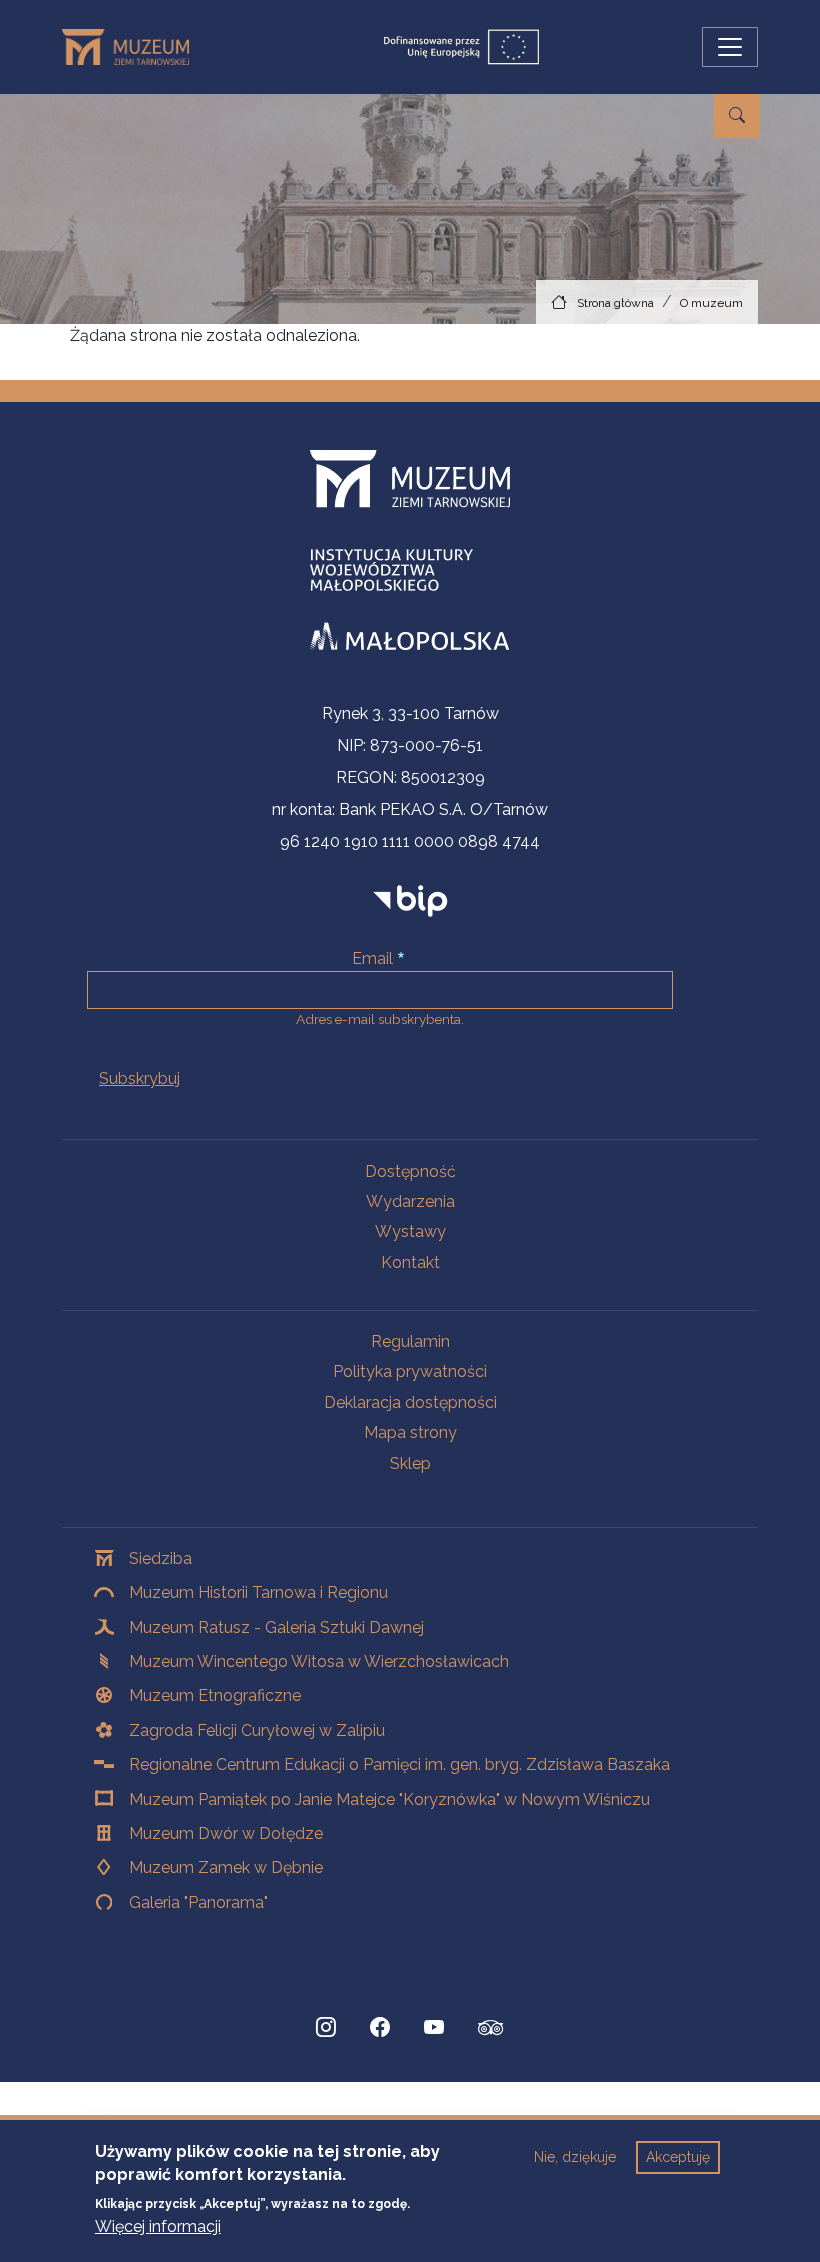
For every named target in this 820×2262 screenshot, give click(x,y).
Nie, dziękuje (575, 2157)
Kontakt (410, 1262)
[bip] (410, 900)
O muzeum (711, 303)
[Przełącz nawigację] (730, 47)
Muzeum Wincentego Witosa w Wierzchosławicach (319, 1661)
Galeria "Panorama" (198, 1902)
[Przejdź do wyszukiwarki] (737, 116)
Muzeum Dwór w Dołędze (226, 1833)
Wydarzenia (410, 1201)
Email (372, 958)
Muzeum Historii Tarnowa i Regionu (258, 1592)
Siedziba (160, 1558)
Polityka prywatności (410, 1371)
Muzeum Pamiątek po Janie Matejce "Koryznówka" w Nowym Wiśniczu (389, 1799)
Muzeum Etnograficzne (215, 1695)
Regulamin (410, 1341)
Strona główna (615, 303)
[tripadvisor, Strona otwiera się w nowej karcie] (491, 2030)
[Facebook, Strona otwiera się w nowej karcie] (380, 2028)
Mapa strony (410, 1432)
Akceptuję (678, 2157)
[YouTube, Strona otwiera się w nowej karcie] (434, 2028)
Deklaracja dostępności (410, 1402)
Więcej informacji (158, 2226)
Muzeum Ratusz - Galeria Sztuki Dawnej (276, 1627)
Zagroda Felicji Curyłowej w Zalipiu (257, 1730)
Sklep (410, 1463)
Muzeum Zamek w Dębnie (226, 1867)
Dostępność (410, 1171)
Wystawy (410, 1231)
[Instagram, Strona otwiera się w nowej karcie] (326, 2028)
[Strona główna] (133, 47)
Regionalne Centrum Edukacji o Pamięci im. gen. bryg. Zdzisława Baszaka (399, 1764)
